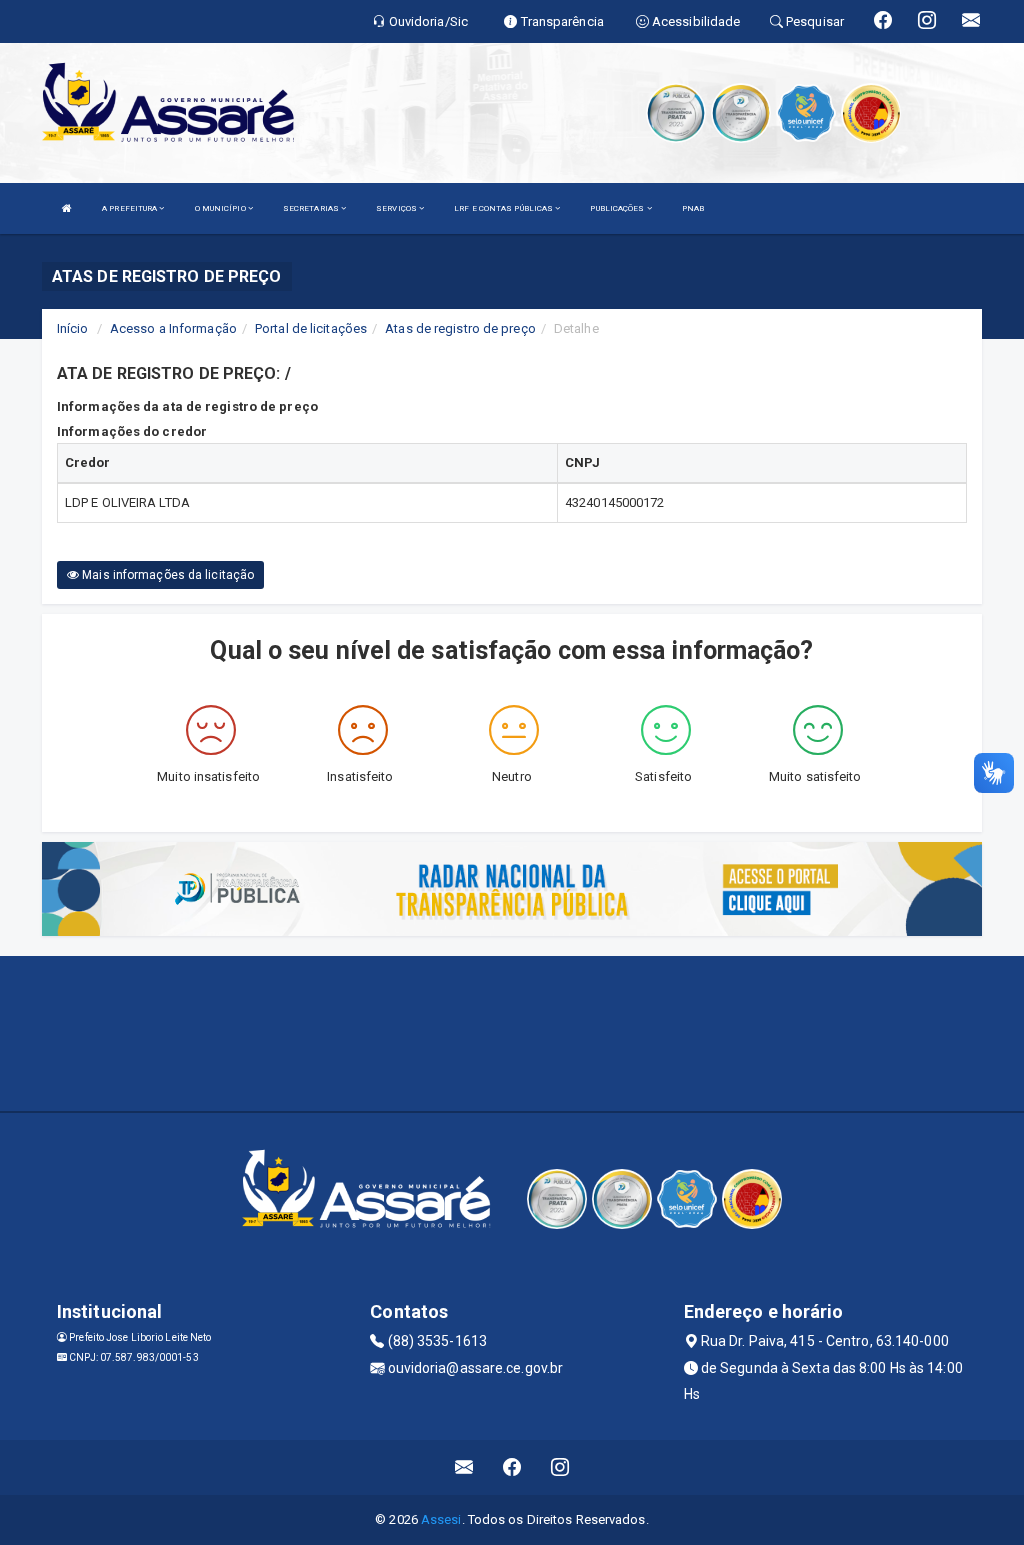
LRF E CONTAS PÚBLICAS (504, 208)
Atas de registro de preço (460, 328)
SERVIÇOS (397, 208)
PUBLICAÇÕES (618, 208)
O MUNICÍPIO (221, 208)
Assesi (441, 1519)
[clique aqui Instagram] (560, 1467)
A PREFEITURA (130, 208)
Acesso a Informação (173, 328)
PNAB (693, 208)
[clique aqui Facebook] (512, 1467)
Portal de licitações (311, 328)
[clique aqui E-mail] (464, 1467)
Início (73, 328)
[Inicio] (67, 208)
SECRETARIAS (312, 208)
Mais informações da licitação (166, 575)
